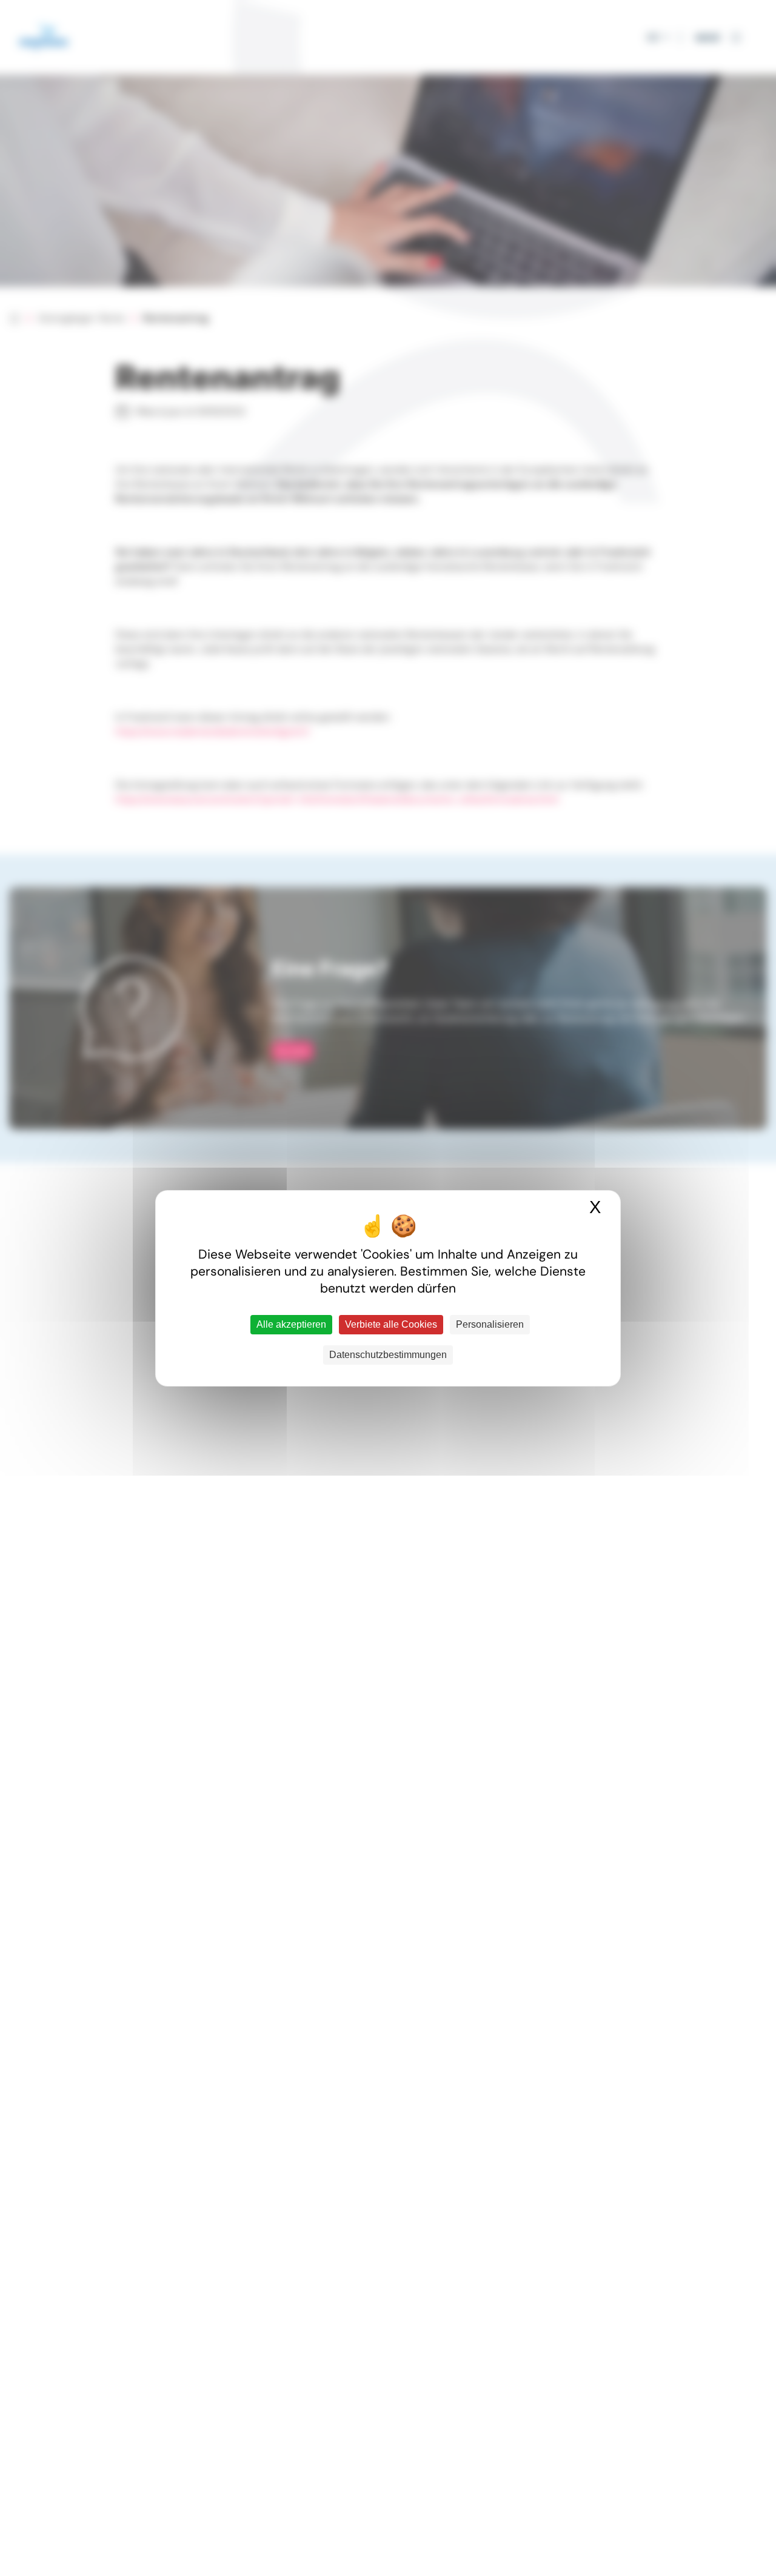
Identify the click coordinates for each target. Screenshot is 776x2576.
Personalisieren (490, 1324)
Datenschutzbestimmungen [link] (388, 1355)
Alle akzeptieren (291, 1324)
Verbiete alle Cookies (391, 1324)
